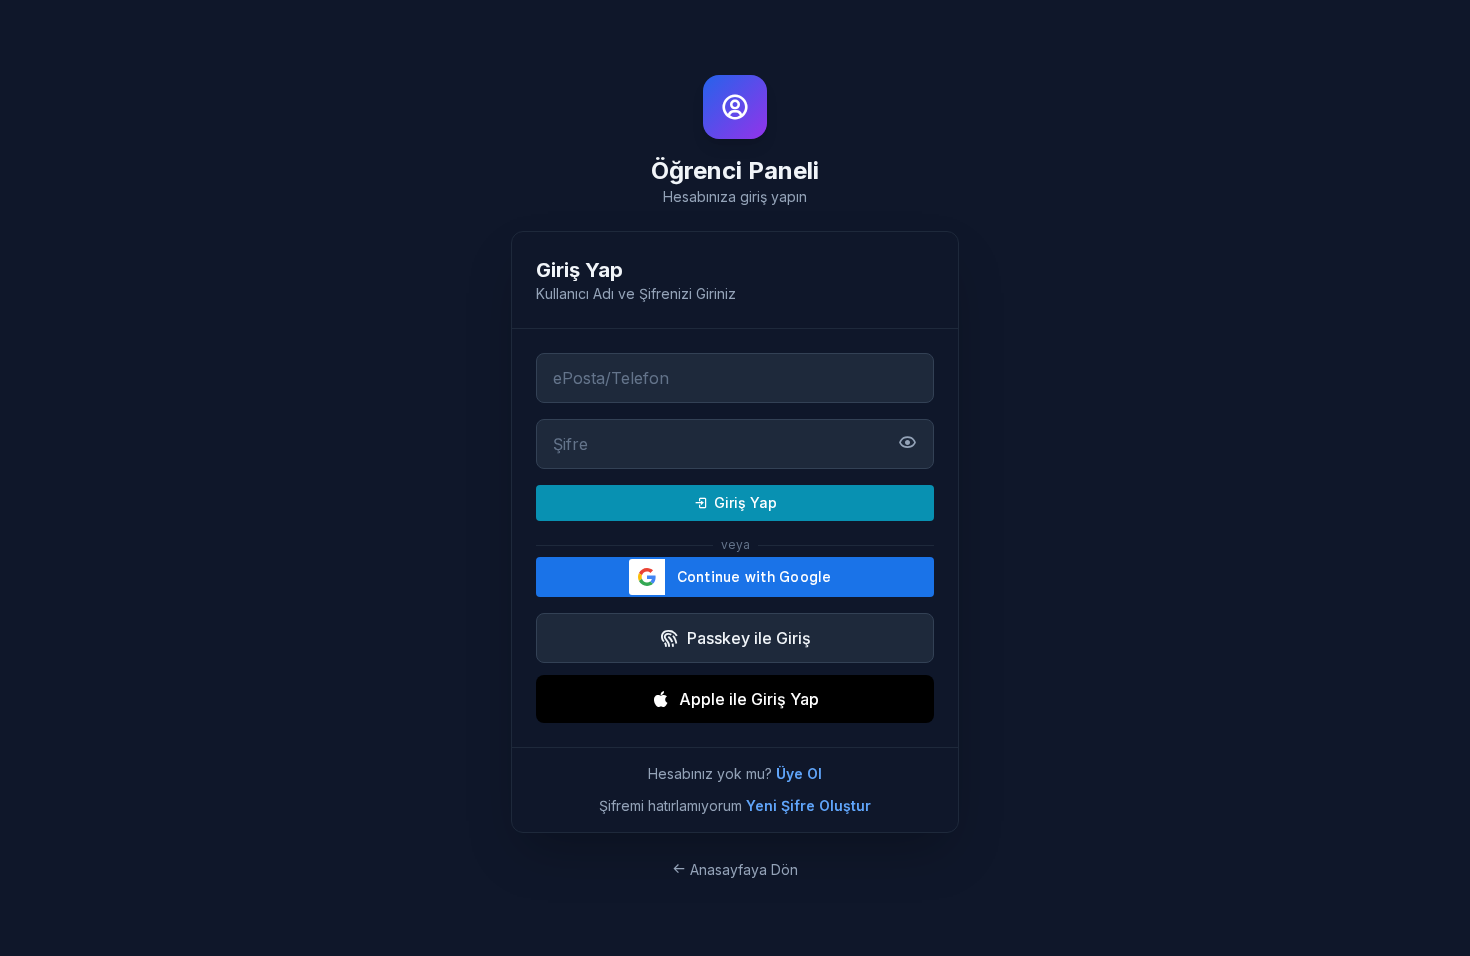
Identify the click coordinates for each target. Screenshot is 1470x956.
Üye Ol (799, 773)
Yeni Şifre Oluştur (808, 805)
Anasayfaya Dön (742, 869)
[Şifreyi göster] (908, 444)
